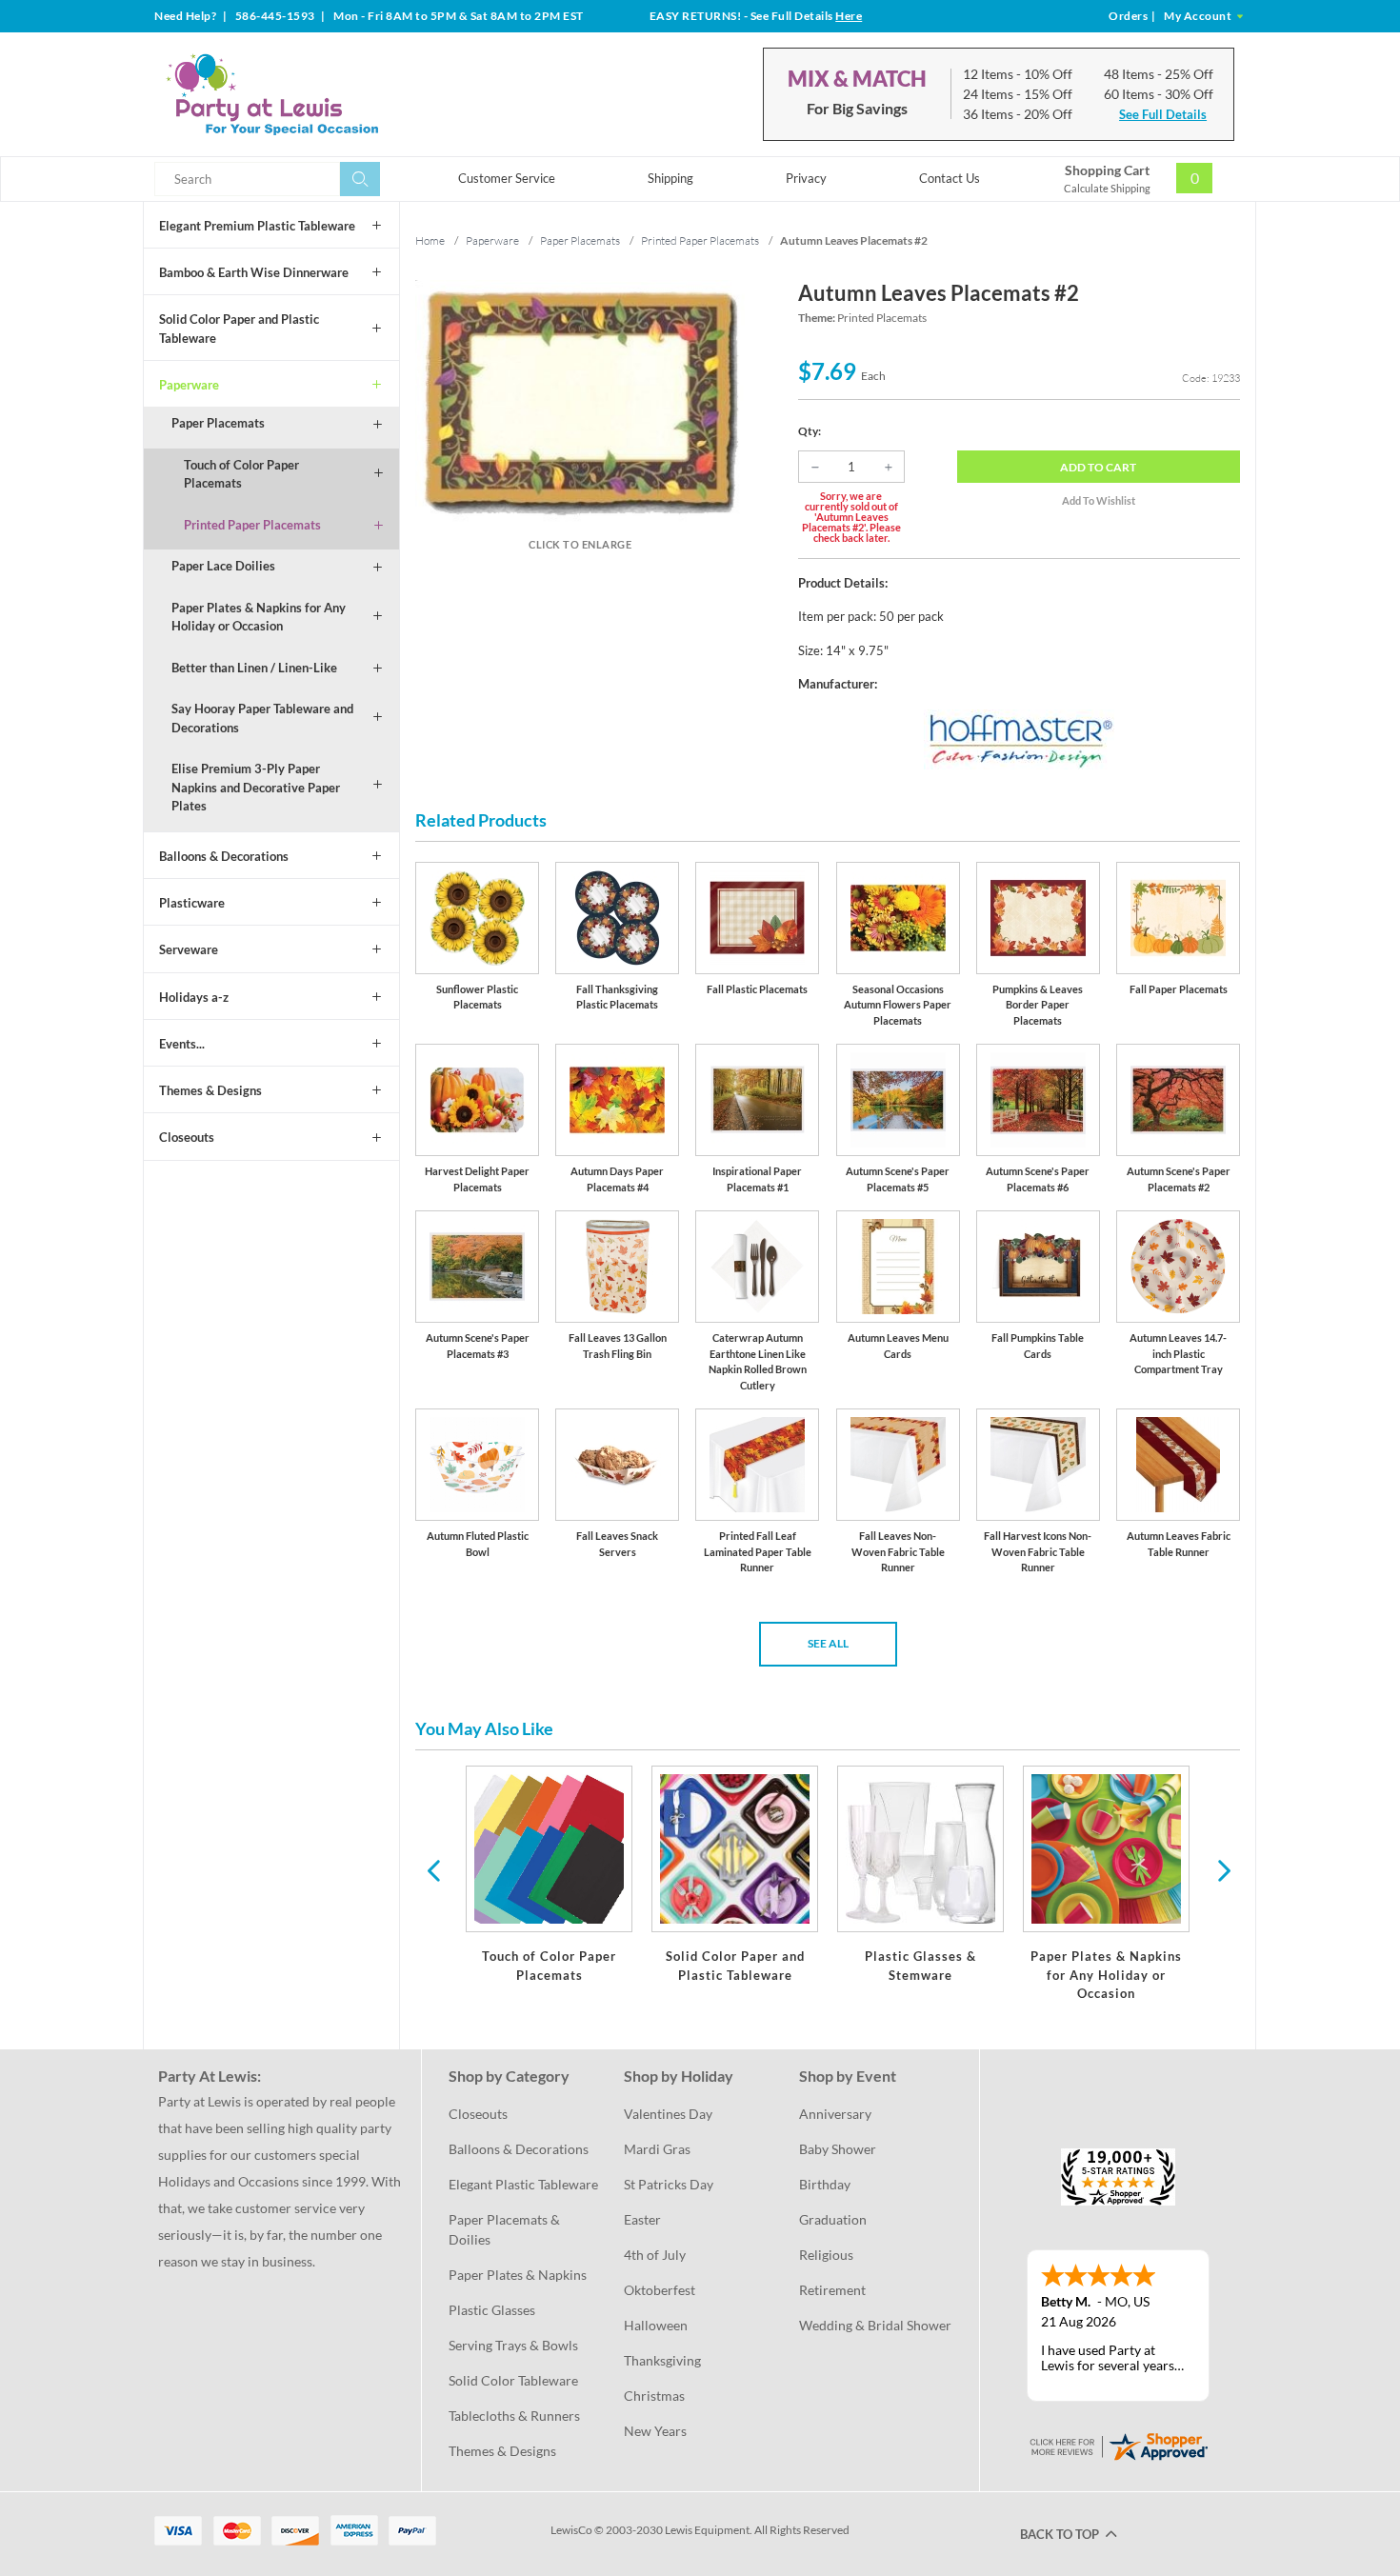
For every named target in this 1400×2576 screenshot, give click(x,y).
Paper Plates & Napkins (518, 2275)
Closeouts (187, 1137)
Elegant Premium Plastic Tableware (257, 226)
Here (849, 16)
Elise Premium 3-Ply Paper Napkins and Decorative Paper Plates (256, 787)
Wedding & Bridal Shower (875, 2325)
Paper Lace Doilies (223, 566)
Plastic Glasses (492, 2310)
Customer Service (507, 178)
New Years (655, 2431)
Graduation (833, 2219)
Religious (826, 2255)
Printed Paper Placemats (252, 525)
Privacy (806, 178)
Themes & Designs (210, 1090)
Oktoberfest (660, 2290)
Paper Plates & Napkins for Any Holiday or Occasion (259, 617)
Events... (182, 1044)
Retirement (832, 2290)
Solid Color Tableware (513, 2380)
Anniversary (835, 2114)
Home (430, 240)
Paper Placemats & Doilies (506, 2229)
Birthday (825, 2184)
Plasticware (192, 903)
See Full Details (1163, 114)
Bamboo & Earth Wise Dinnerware (254, 272)
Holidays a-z (194, 997)
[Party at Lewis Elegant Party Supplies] (318, 94)
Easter (642, 2219)
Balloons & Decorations (224, 856)
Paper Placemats (218, 423)
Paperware (189, 385)
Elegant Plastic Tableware (523, 2184)
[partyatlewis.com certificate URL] (1118, 2444)
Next (1222, 1869)
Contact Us (950, 178)
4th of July (655, 2255)
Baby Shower (838, 2149)
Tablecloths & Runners (514, 2416)
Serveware (189, 949)
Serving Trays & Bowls (513, 2345)
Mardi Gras (657, 2149)
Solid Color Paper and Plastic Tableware (239, 329)
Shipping (670, 178)
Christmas (654, 2396)
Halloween (656, 2325)
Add (1098, 467)
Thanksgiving (662, 2360)
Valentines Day (668, 2114)
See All (828, 1643)
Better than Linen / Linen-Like (254, 668)
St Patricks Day (669, 2184)
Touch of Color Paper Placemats (241, 474)
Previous (433, 1869)
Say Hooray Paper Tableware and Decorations (262, 718)
